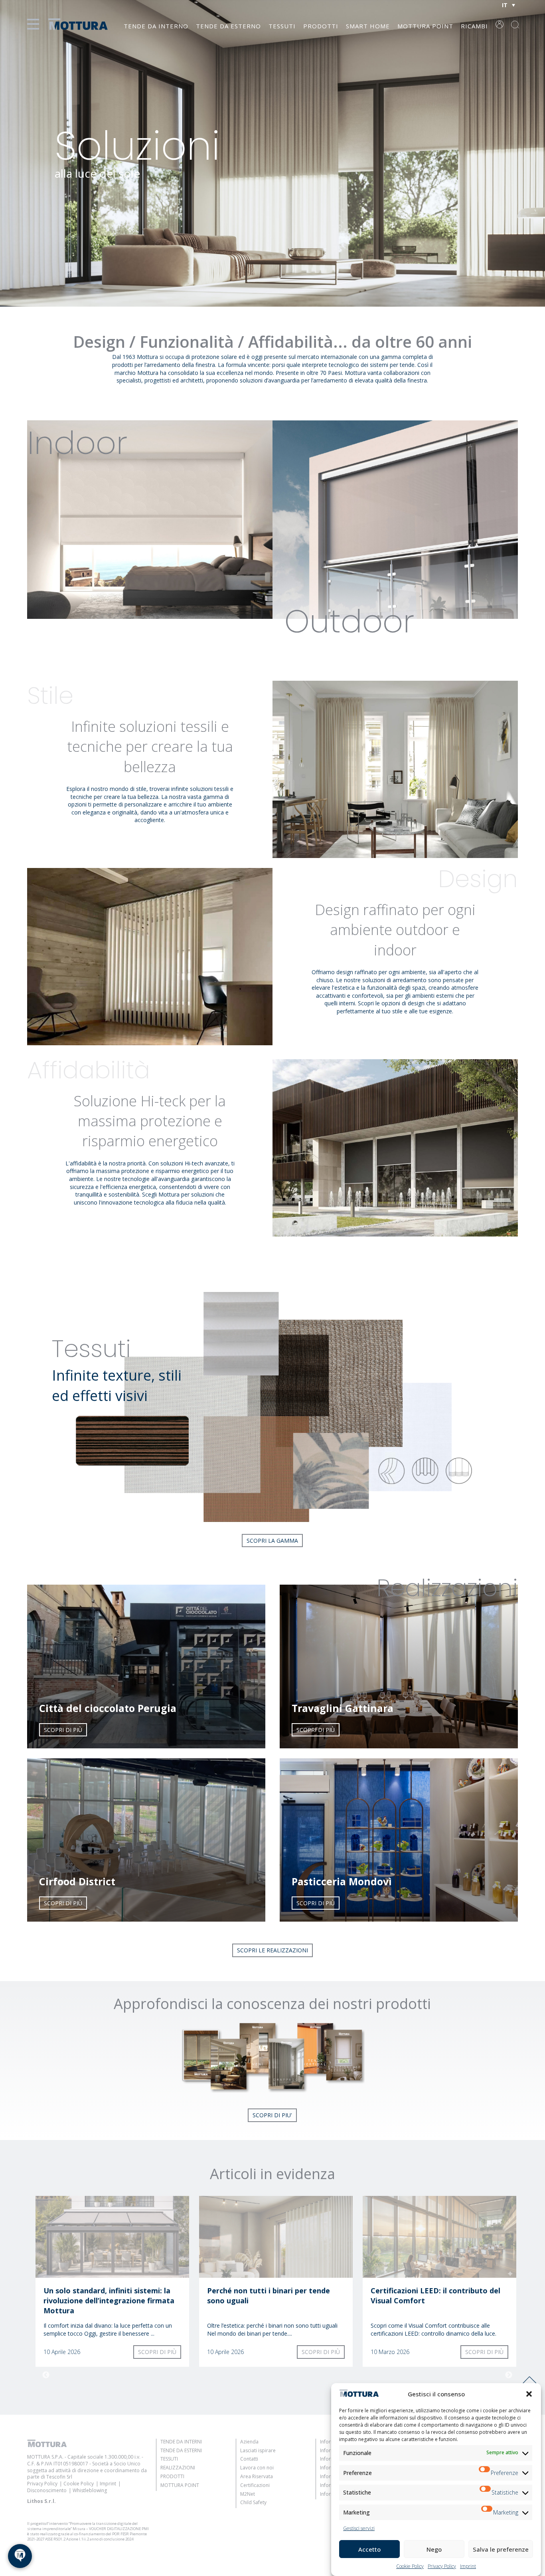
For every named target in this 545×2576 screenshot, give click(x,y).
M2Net (248, 2494)
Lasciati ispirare (258, 2450)
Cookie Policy (410, 2566)
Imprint (468, 2566)
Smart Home (368, 26)
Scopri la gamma (272, 1541)
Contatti (249, 2459)
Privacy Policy (442, 2566)
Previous (46, 2375)
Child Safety (253, 2502)
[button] (529, 2394)
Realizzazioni (178, 2468)
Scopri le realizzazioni (272, 1950)
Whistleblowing (90, 2490)
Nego (434, 2549)
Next (509, 2375)
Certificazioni (255, 2485)
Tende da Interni (181, 2442)
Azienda (249, 2442)
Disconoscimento (47, 2490)
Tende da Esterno (228, 26)
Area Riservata (257, 2476)
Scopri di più (63, 1730)
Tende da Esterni (181, 2450)
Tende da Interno (156, 26)
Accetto (369, 2549)
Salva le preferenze (501, 2549)
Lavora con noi (257, 2468)
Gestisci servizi (359, 2528)
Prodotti (321, 26)
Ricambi (474, 26)
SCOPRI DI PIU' (272, 2115)
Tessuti (282, 26)
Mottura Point (425, 26)
